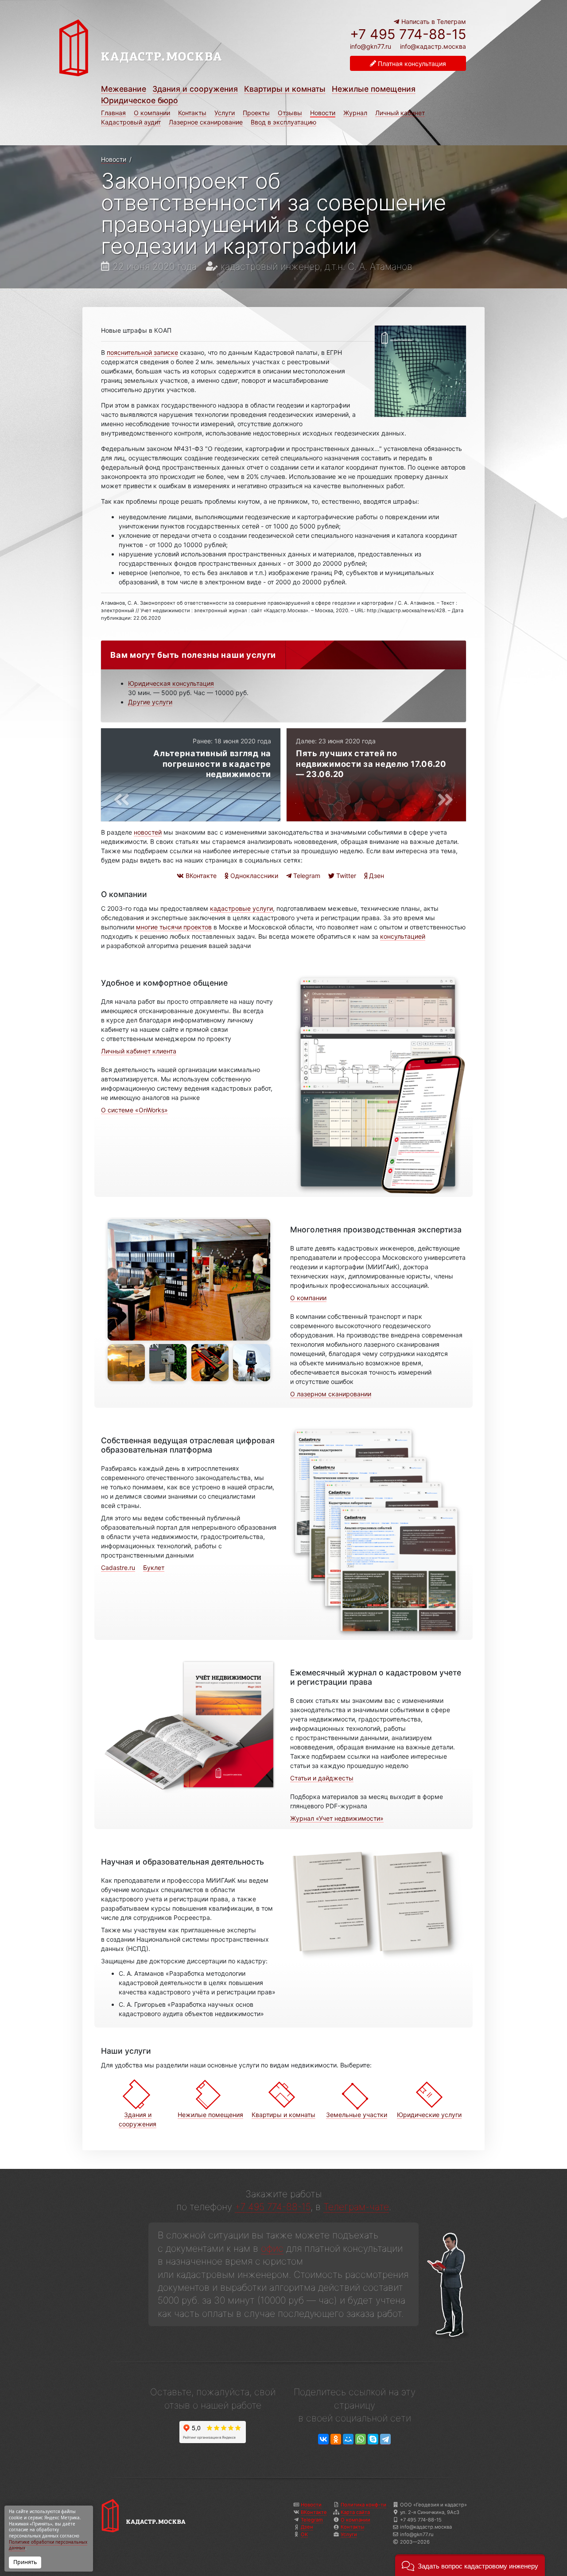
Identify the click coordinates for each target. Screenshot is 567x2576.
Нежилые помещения (374, 89)
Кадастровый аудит (131, 122)
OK (304, 2534)
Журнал (355, 113)
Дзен (376, 876)
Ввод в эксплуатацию (283, 122)
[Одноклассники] (336, 2439)
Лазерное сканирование (206, 122)
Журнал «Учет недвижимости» (337, 1818)
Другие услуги (150, 702)
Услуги (225, 113)
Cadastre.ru (118, 1568)
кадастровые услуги (241, 908)
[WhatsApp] (361, 2439)
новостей (148, 832)
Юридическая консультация (171, 683)
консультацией (403, 936)
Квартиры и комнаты (285, 89)
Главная (113, 113)
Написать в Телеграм (433, 21)
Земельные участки (357, 2115)
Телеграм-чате (356, 2207)
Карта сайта (355, 2512)
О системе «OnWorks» (134, 1110)
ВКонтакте (200, 876)
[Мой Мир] (348, 2439)
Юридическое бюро (140, 100)
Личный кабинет (400, 113)
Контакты (192, 113)
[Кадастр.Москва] (169, 48)
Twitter (345, 876)
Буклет (154, 1568)
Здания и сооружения (195, 89)
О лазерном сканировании (331, 1394)
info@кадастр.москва (433, 46)
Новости (323, 113)
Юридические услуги (429, 2115)
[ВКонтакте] (323, 2439)
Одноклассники (253, 876)
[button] (470, 2565)
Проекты (256, 113)
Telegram (306, 876)
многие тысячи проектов (174, 927)
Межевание (124, 89)
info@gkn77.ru (371, 47)
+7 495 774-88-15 (408, 34)
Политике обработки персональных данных (48, 2545)
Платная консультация (411, 64)
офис (272, 2248)
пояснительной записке (142, 352)
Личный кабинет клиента (139, 1051)
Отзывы (290, 113)
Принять (25, 2562)
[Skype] (373, 2439)
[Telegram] (385, 2439)
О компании (152, 113)
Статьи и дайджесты (322, 1778)
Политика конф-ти (363, 2505)
